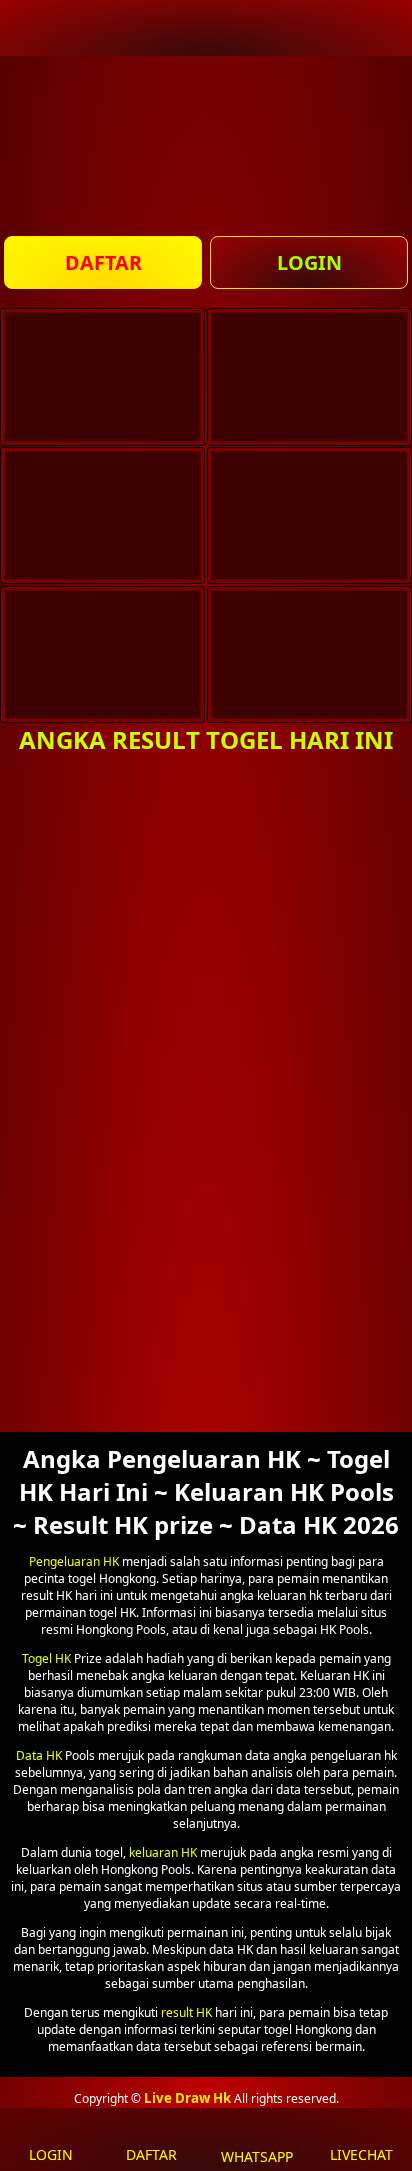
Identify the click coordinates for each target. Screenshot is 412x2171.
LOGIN (309, 262)
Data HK (39, 1755)
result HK (186, 2012)
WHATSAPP (257, 2156)
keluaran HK (163, 1852)
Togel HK (46, 1658)
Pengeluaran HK (74, 1561)
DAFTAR (103, 262)
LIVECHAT (361, 2154)
